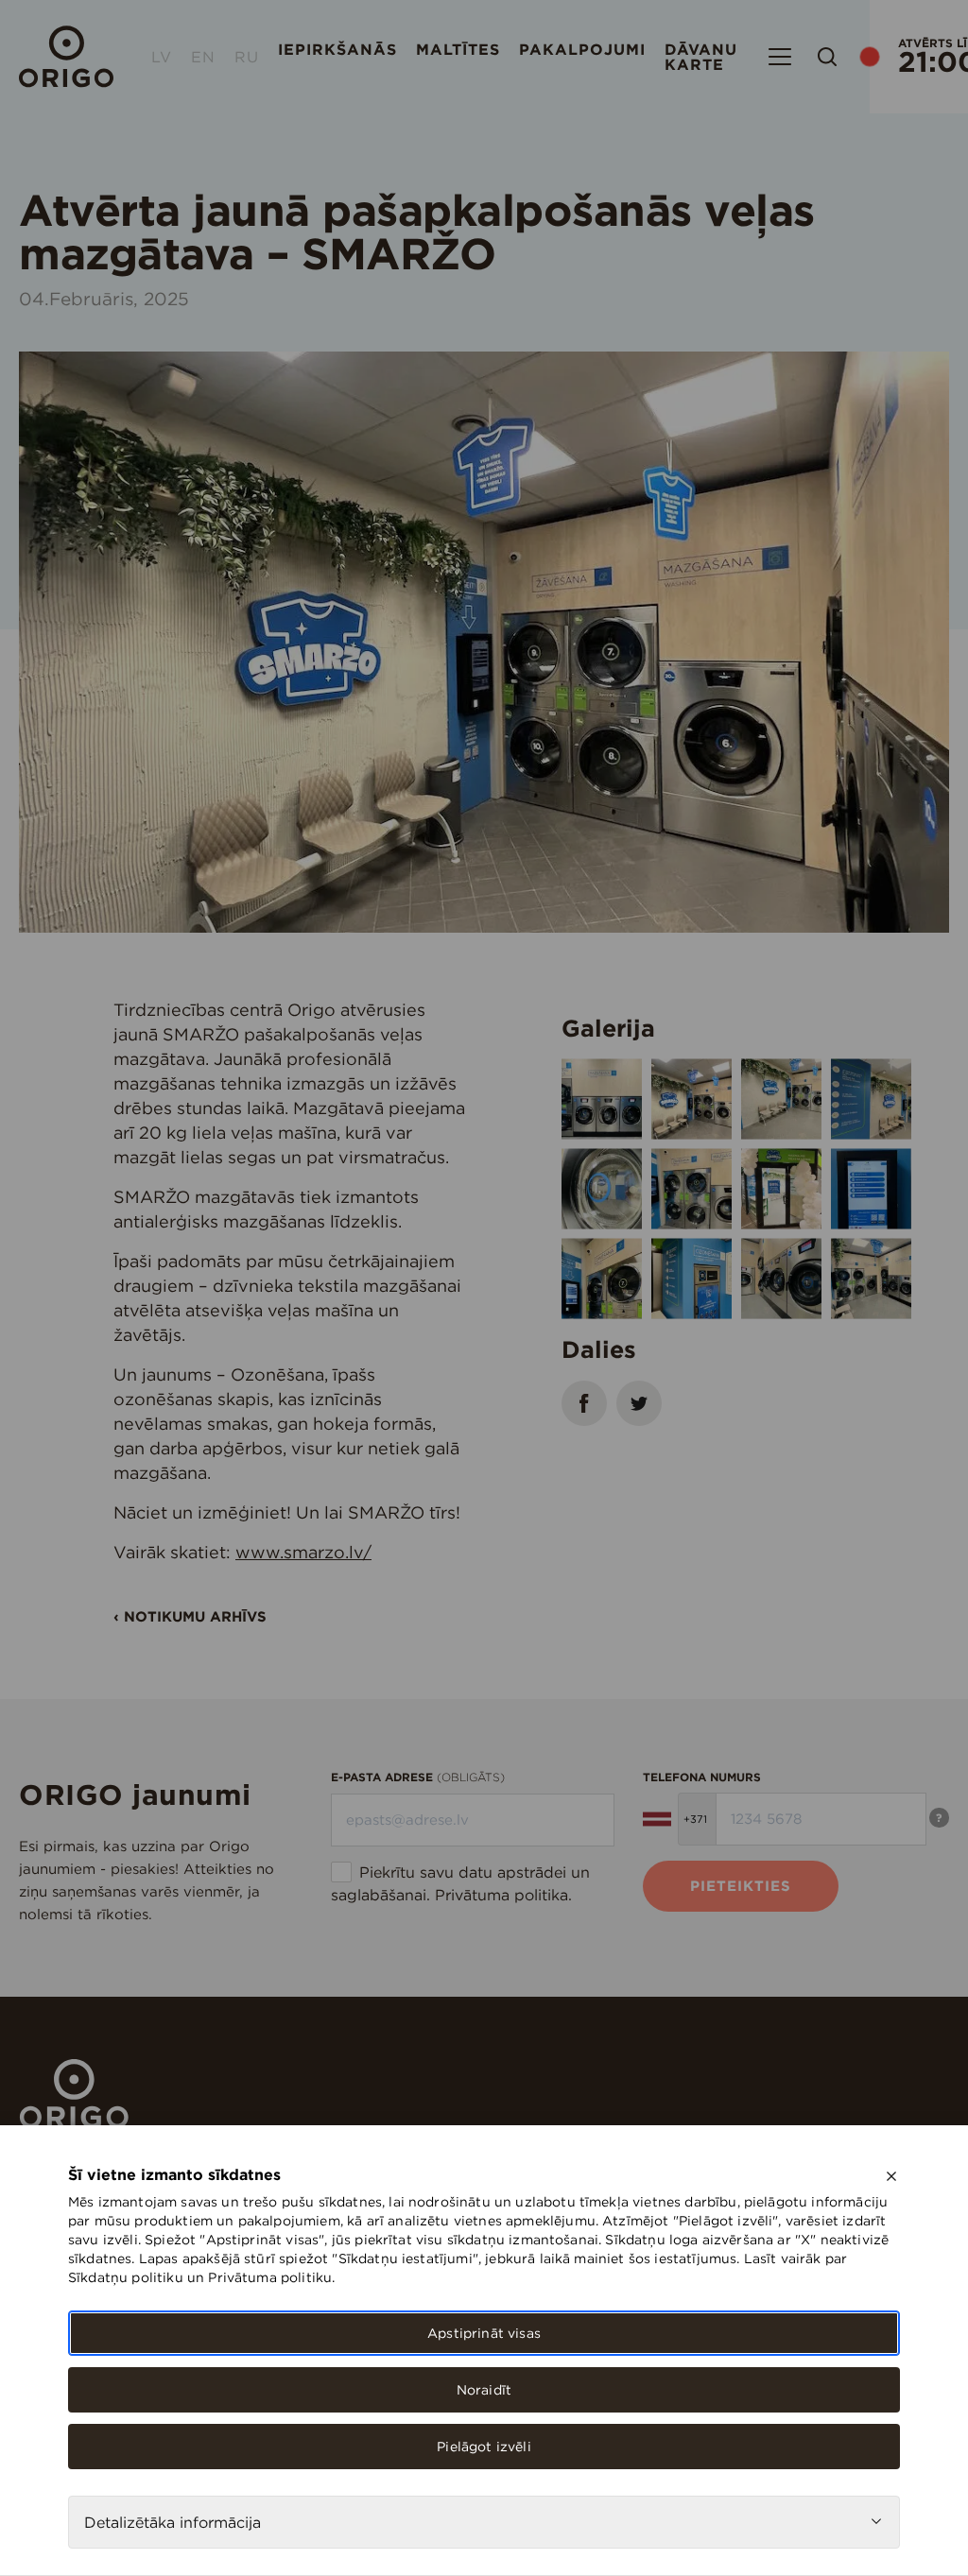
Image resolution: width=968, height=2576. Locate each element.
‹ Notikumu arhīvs (190, 1616)
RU (247, 57)
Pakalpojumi (582, 49)
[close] (891, 2176)
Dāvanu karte (701, 57)
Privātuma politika (501, 1895)
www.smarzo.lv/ (303, 1552)
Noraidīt (484, 2390)
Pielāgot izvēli (484, 2447)
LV (162, 57)
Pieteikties (741, 1886)
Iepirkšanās (337, 49)
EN (203, 57)
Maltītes (458, 49)
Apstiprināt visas (484, 2333)
